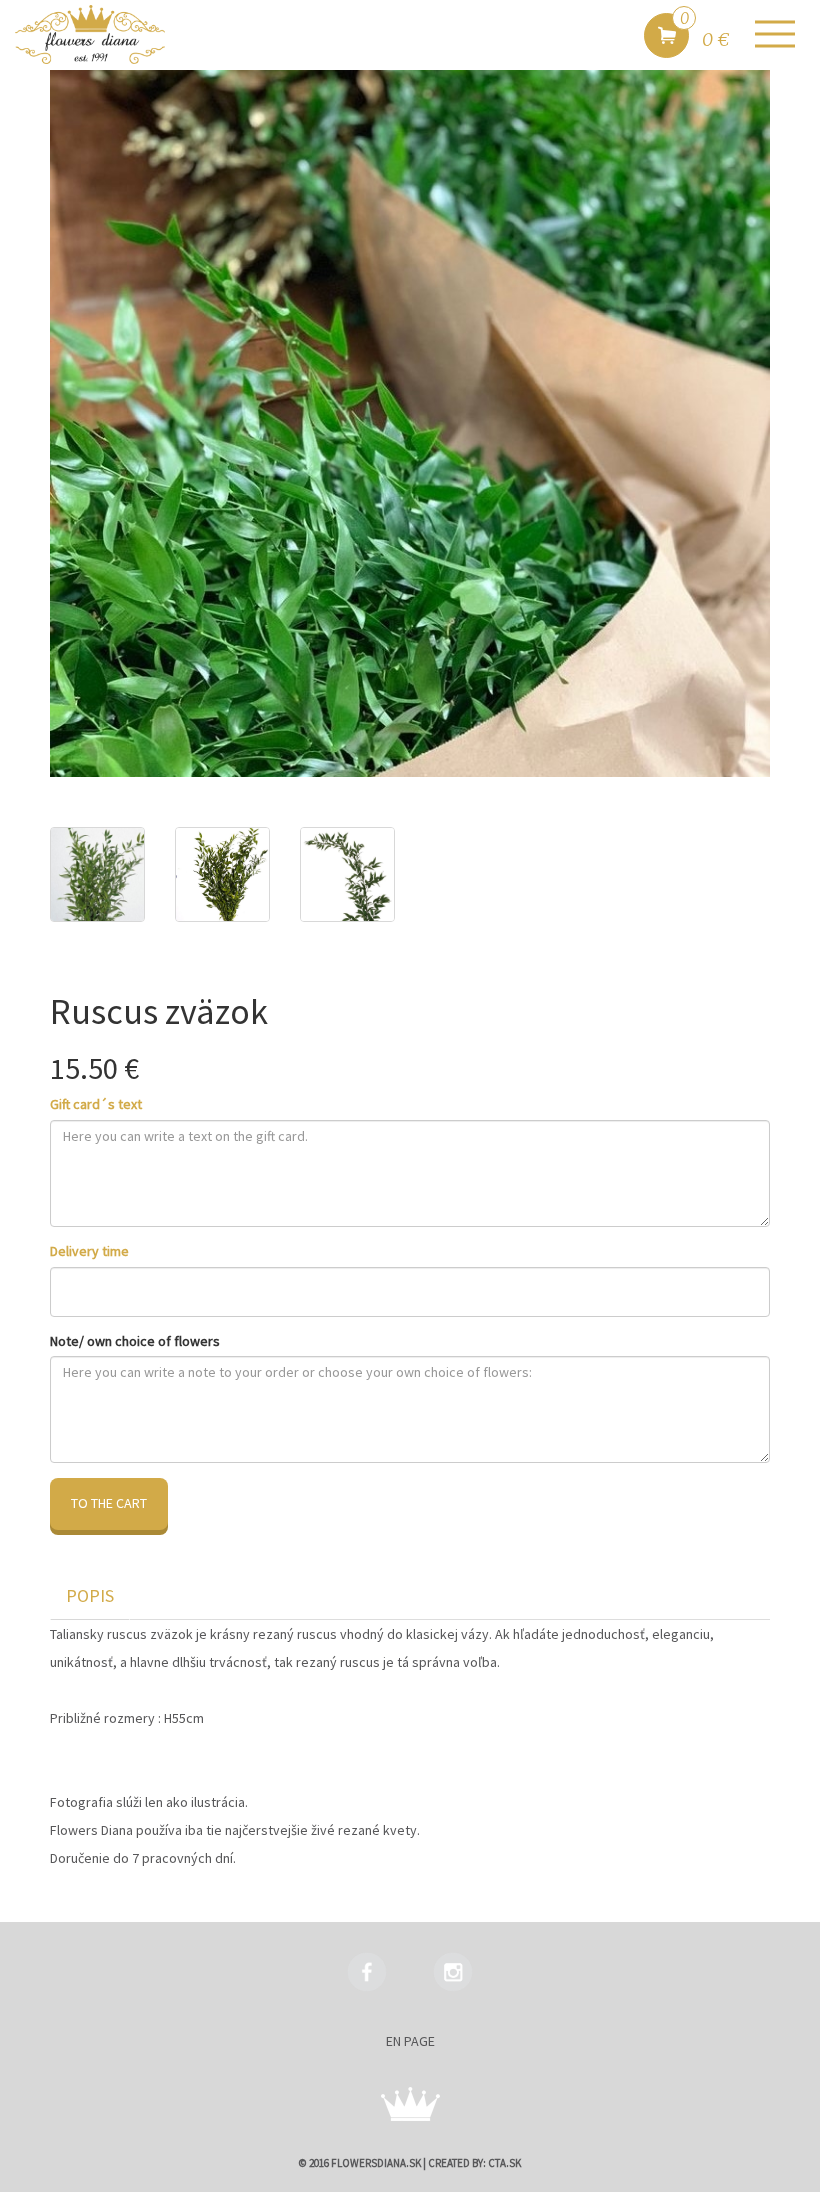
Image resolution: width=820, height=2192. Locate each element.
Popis (90, 1595)
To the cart (109, 1503)
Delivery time (89, 1251)
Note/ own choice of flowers (135, 1341)
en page (410, 2041)
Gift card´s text (96, 1104)
